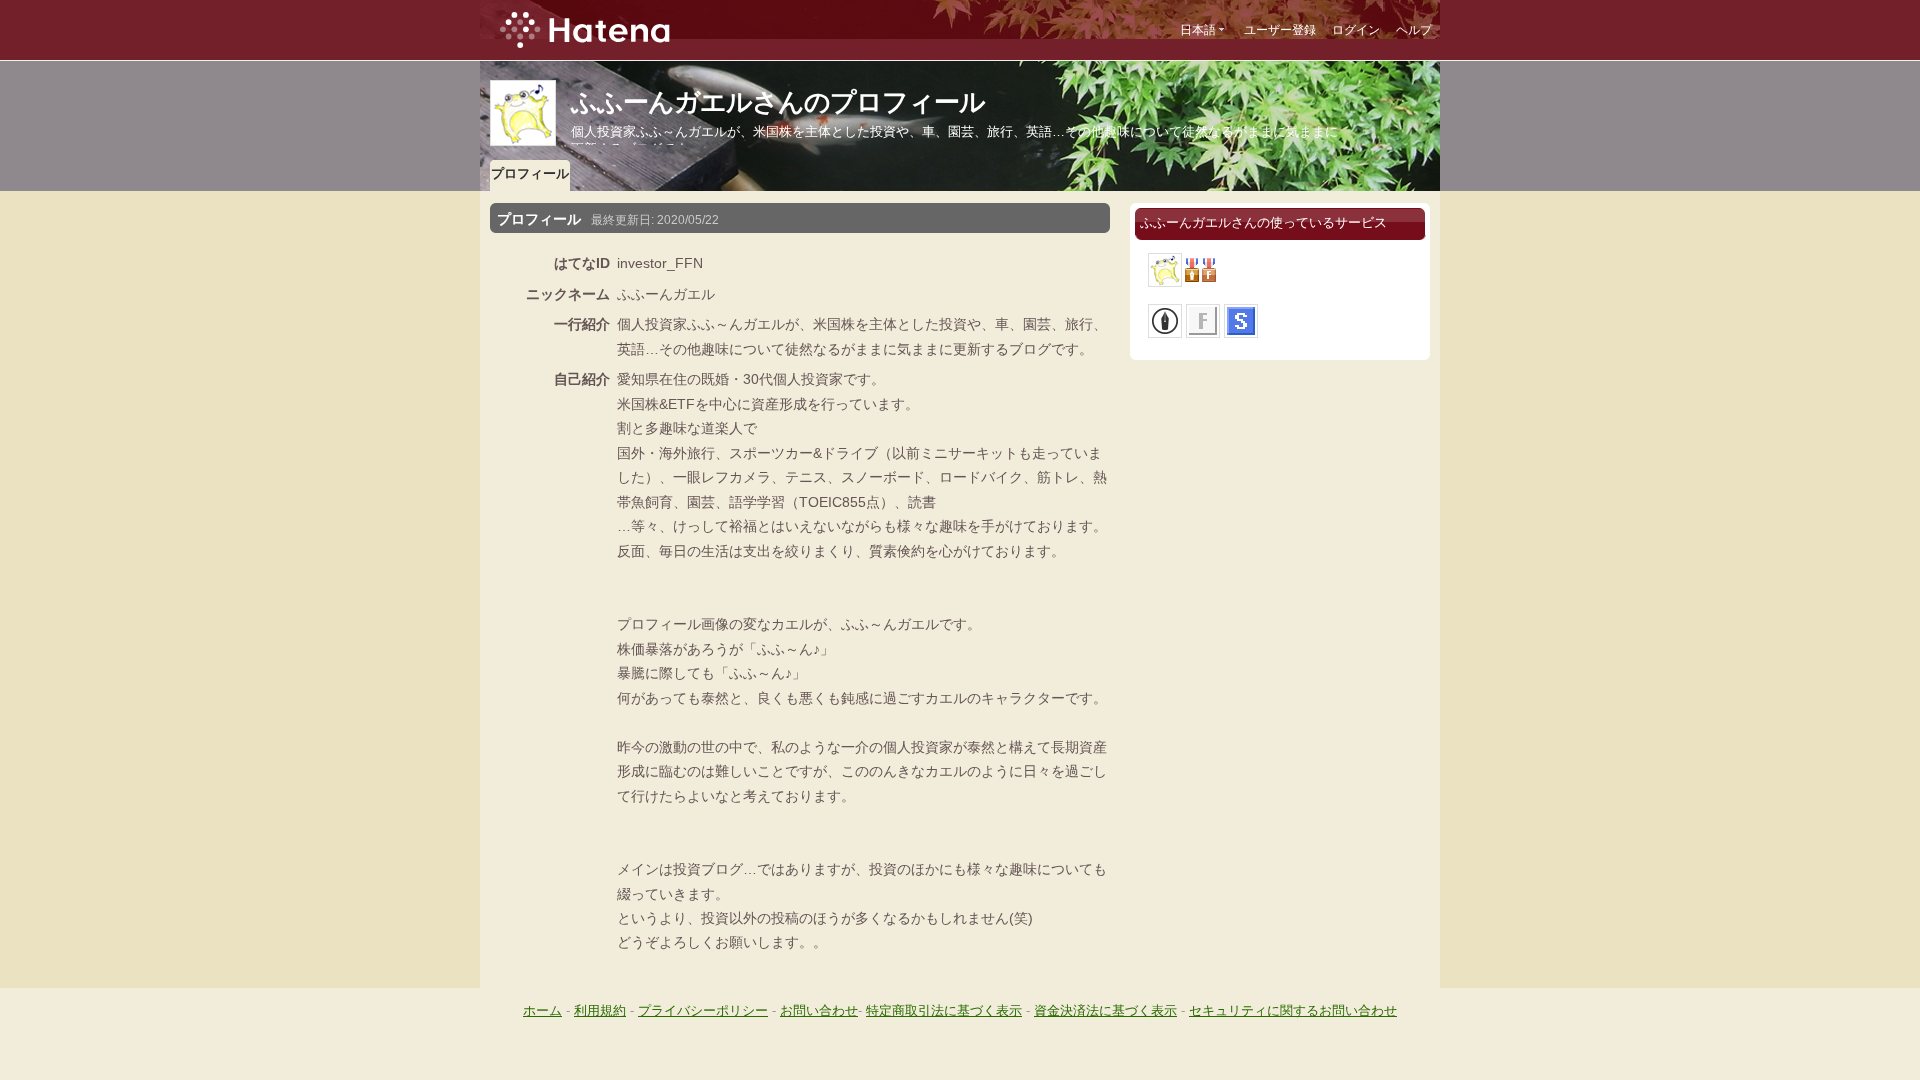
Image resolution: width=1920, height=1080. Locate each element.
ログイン (1356, 30)
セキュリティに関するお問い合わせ (1293, 1010)
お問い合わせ (819, 1010)
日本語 (1198, 30)
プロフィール (530, 173)
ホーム (542, 1010)
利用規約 (600, 1010)
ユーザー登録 (1280, 30)
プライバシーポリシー (703, 1010)
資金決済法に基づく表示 (1105, 1010)
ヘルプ (1414, 30)
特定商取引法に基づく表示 (944, 1010)
